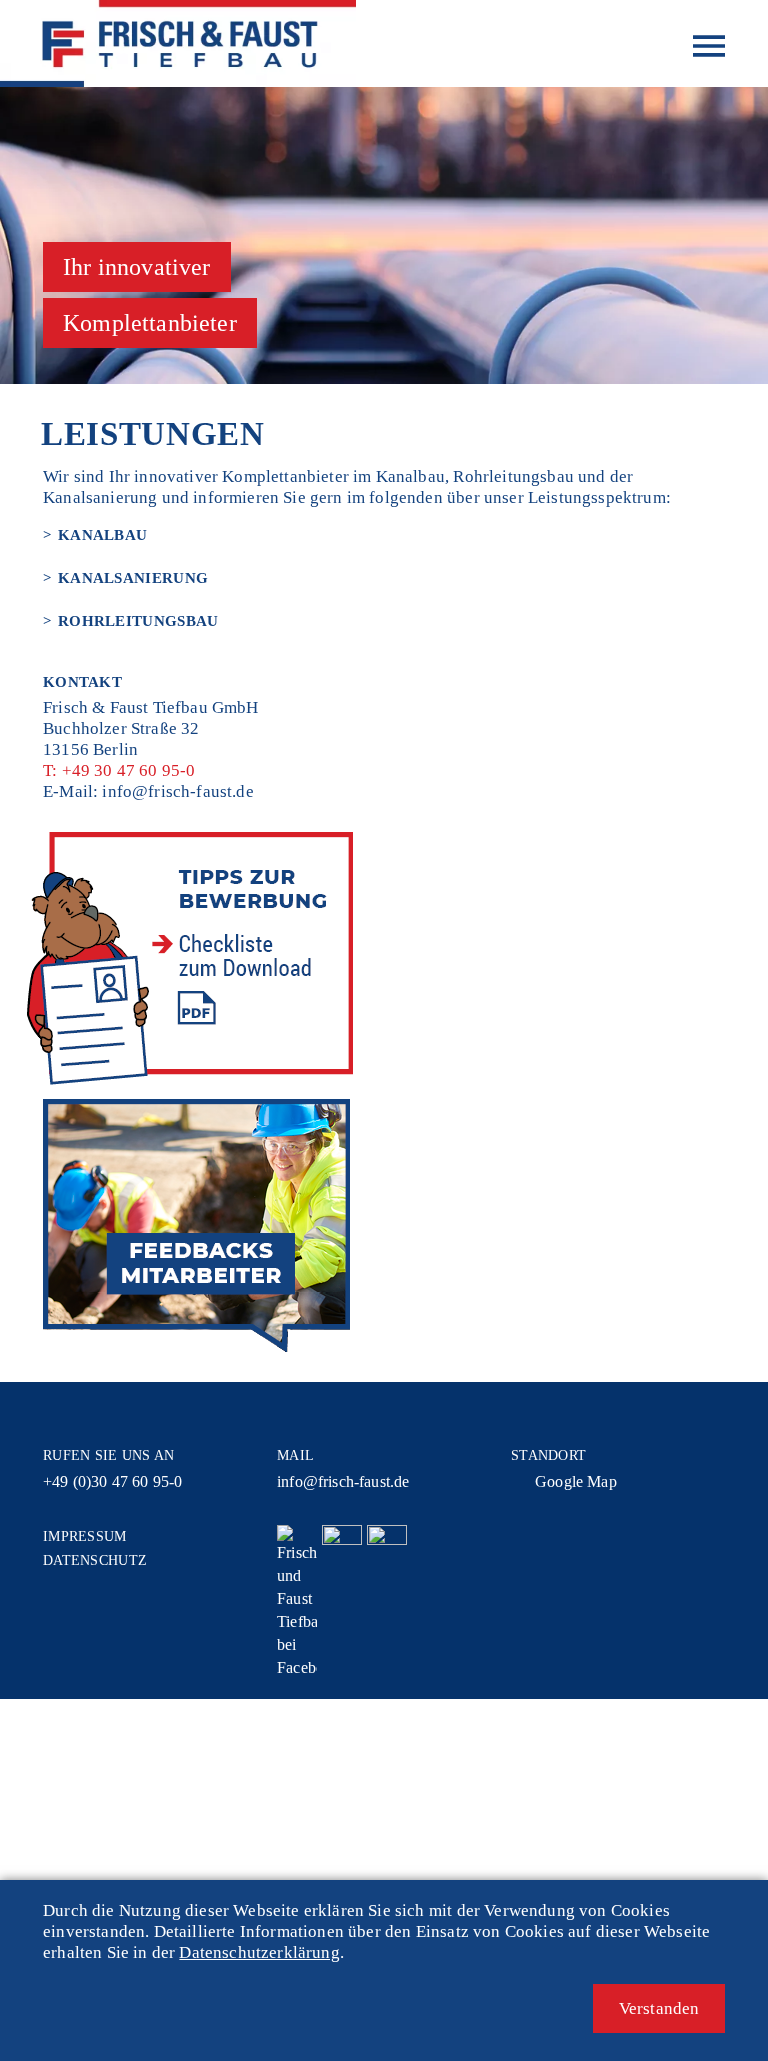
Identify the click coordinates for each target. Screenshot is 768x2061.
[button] (659, 2008)
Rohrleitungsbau (138, 621)
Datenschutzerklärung (259, 1952)
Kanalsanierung (133, 578)
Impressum (85, 1536)
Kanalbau (102, 535)
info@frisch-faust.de (177, 791)
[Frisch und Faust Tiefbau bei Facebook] (297, 1602)
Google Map (576, 1481)
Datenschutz (95, 1560)
